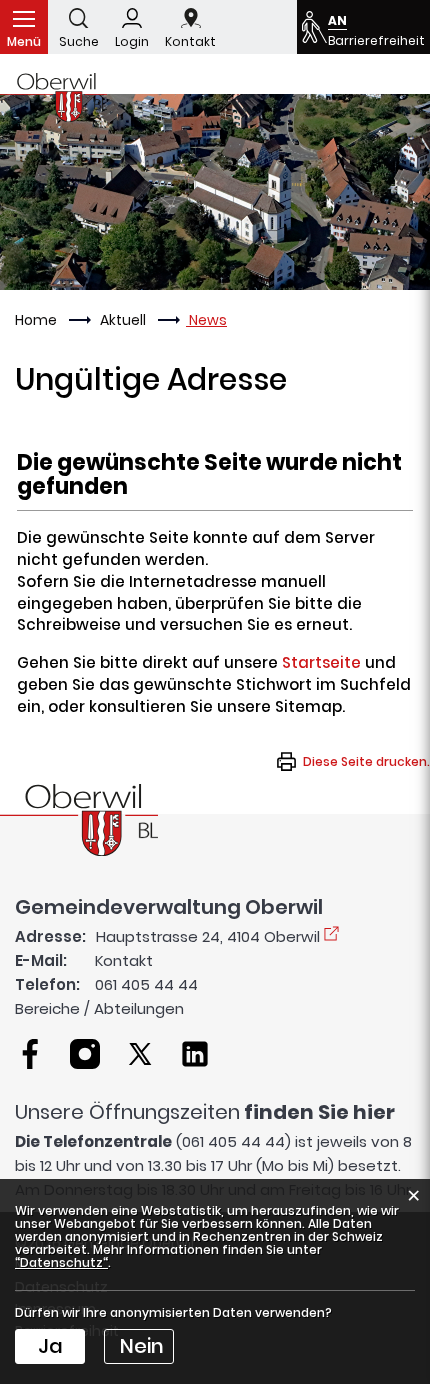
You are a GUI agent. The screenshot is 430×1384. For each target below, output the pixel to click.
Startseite (321, 662)
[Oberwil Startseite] (79, 818)
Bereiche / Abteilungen (99, 1008)
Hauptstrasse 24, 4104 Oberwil (208, 936)
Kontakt (124, 960)
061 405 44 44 (146, 984)
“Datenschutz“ (61, 1262)
